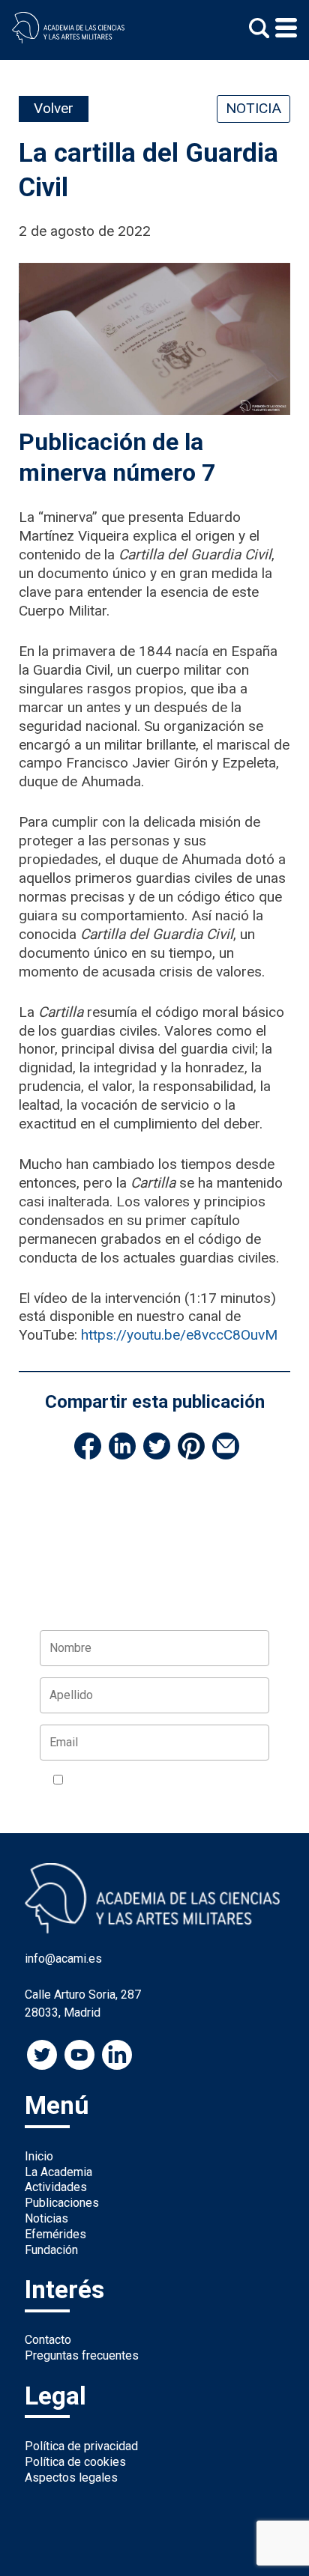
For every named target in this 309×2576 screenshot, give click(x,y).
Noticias (46, 2218)
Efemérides (55, 2234)
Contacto (48, 2340)
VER (247, 1781)
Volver (54, 108)
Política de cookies (75, 2462)
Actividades (56, 2187)
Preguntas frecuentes (82, 2355)
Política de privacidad (81, 2446)
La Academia (58, 2172)
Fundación (51, 2250)
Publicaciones (62, 2203)
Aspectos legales (71, 2478)
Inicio (39, 2156)
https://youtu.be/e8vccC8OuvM (179, 1335)
